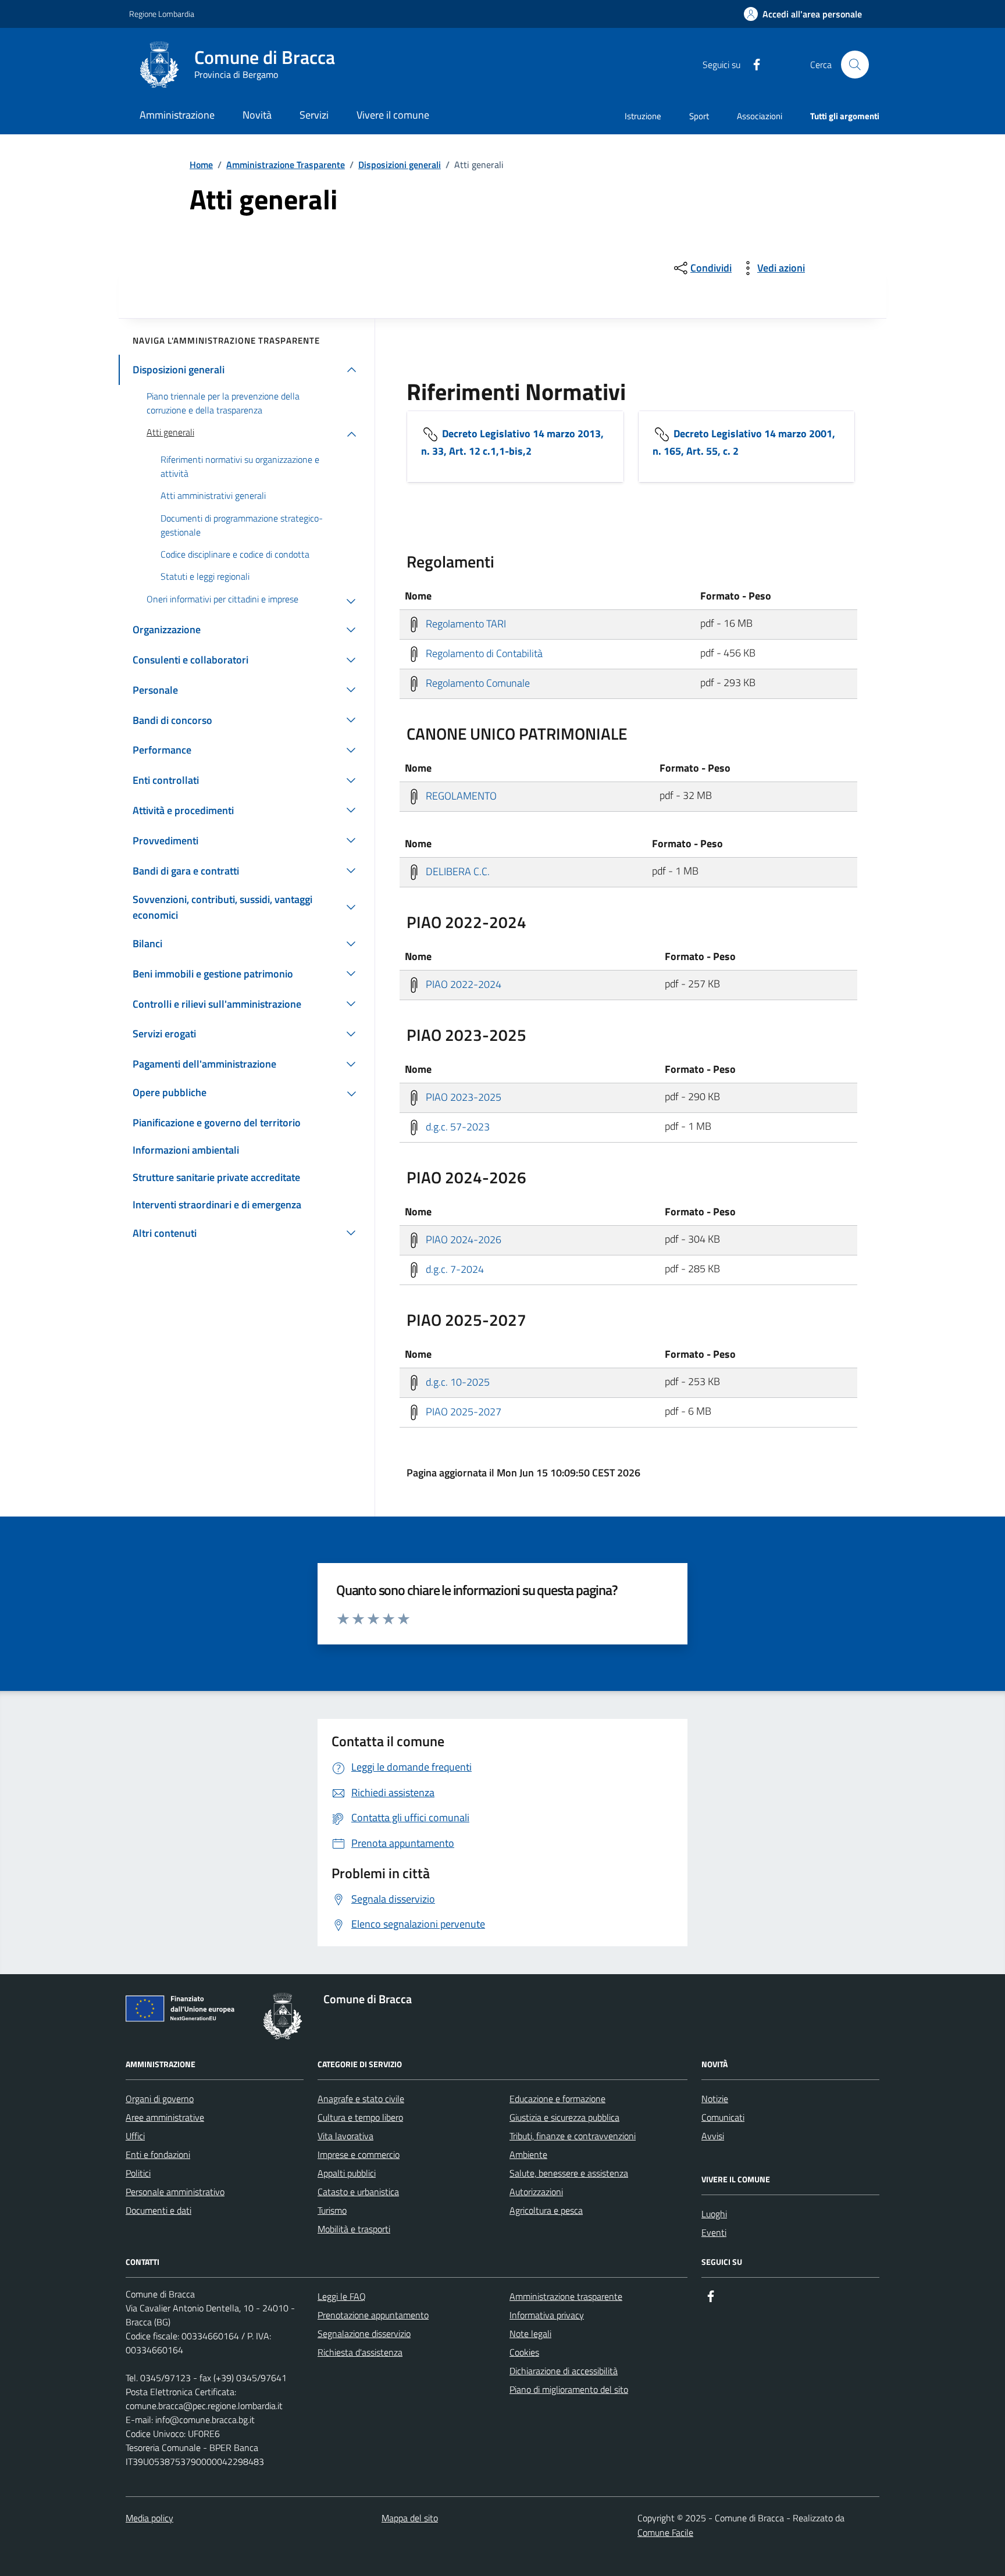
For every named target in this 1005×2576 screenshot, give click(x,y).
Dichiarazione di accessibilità (564, 2371)
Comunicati (723, 2117)
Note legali (530, 2334)
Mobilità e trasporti (354, 2229)
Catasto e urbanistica (358, 2192)
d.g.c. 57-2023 (457, 1126)
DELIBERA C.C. (457, 871)
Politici (138, 2173)
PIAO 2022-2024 (462, 984)
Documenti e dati (158, 2210)
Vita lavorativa (345, 2136)
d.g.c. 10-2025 (457, 1381)
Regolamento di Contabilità (483, 653)
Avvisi (713, 2136)
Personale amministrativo (175, 2192)
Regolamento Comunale (477, 682)
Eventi (714, 2232)
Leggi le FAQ (342, 2296)
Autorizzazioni (536, 2192)
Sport (699, 116)
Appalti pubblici (347, 2173)
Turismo (332, 2210)
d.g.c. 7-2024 (454, 1269)
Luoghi (714, 2214)
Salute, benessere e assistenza (569, 2173)
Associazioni (760, 116)
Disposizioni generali (400, 165)
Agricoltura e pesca (546, 2210)
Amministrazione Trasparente (286, 165)
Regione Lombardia (162, 14)
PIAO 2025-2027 (462, 1411)
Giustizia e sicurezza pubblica (564, 2117)
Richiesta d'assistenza (360, 2352)
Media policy (149, 2518)
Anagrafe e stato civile (361, 2099)
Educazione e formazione (557, 2099)
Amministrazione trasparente (566, 2296)
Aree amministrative (165, 2117)
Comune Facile (665, 2532)
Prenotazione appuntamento (373, 2315)
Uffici (135, 2136)
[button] (803, 14)
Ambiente (528, 2154)
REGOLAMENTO (460, 795)
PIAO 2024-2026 (462, 1239)
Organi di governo (160, 2099)
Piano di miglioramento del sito (569, 2389)
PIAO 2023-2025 (462, 1096)
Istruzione (643, 116)
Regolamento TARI (465, 623)
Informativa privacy (547, 2315)
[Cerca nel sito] (855, 65)
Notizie (715, 2099)
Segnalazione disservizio (364, 2334)
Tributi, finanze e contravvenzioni (573, 2136)
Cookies (524, 2352)
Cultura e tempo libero (360, 2117)
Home (201, 165)
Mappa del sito (410, 2518)
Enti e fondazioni (158, 2154)
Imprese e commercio (359, 2154)
